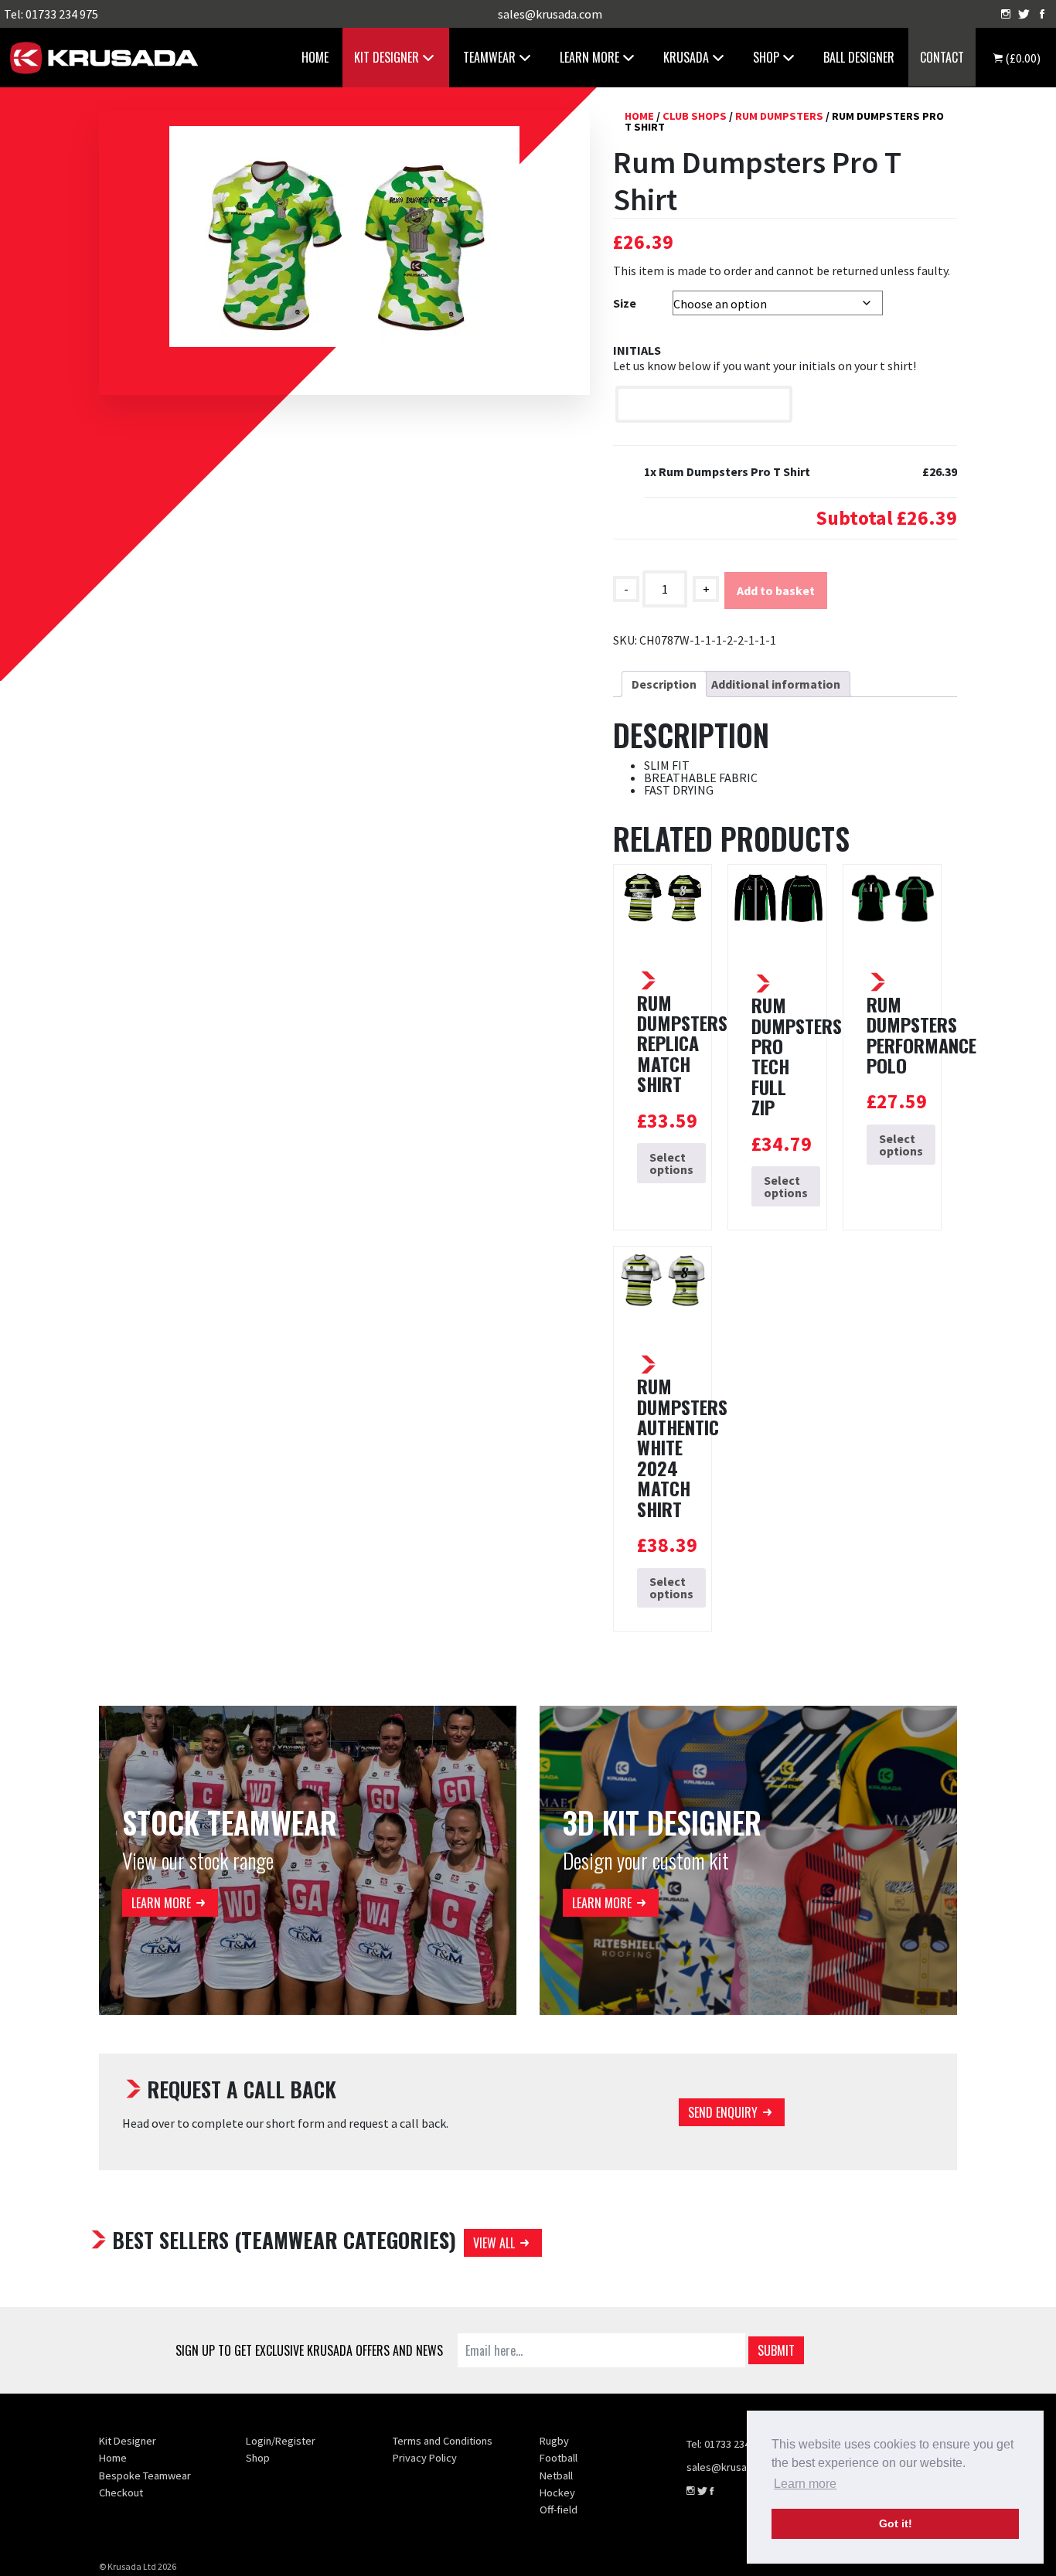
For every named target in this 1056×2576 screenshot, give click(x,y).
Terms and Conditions (443, 2441)
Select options (671, 1163)
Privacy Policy (425, 2458)
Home (315, 57)
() (1022, 58)
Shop (258, 2458)
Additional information (776, 684)
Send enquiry (723, 2112)
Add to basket (776, 590)
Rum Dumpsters (779, 116)
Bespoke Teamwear (145, 2476)
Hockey (557, 2493)
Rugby (554, 2441)
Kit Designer (387, 57)
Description (664, 684)
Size (625, 303)
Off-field (559, 2510)
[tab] (664, 684)
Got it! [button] (896, 2523)
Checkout (121, 2493)
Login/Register (281, 2441)
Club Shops (695, 116)
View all (494, 2243)
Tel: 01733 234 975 (51, 14)
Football (559, 2458)
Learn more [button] (805, 2484)
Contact (942, 57)
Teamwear (489, 57)
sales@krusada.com (550, 14)
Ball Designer (859, 57)
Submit (776, 2350)
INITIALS (637, 350)
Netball (556, 2476)
